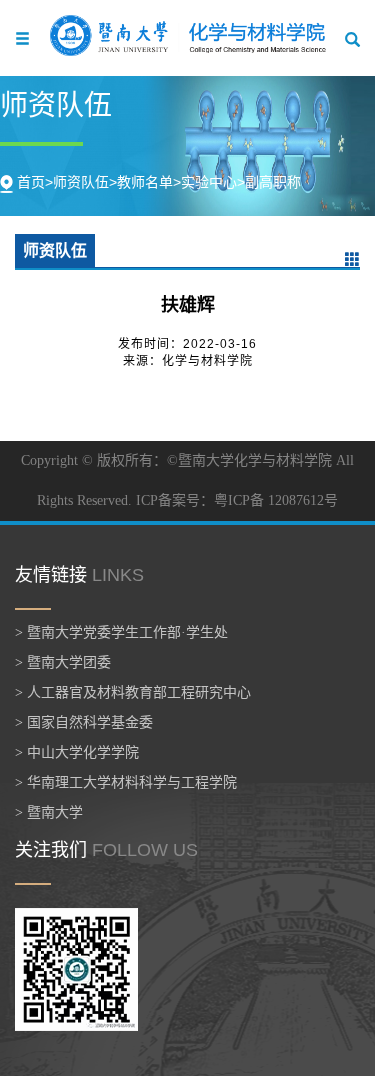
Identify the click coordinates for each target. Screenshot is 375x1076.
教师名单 (145, 182)
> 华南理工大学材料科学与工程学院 (126, 782)
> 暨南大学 (49, 812)
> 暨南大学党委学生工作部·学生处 (121, 632)
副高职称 (273, 182)
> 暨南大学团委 (63, 662)
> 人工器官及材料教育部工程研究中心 (133, 692)
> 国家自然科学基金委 (84, 722)
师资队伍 (81, 182)
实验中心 (209, 182)
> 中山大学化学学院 (77, 752)
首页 (31, 182)
